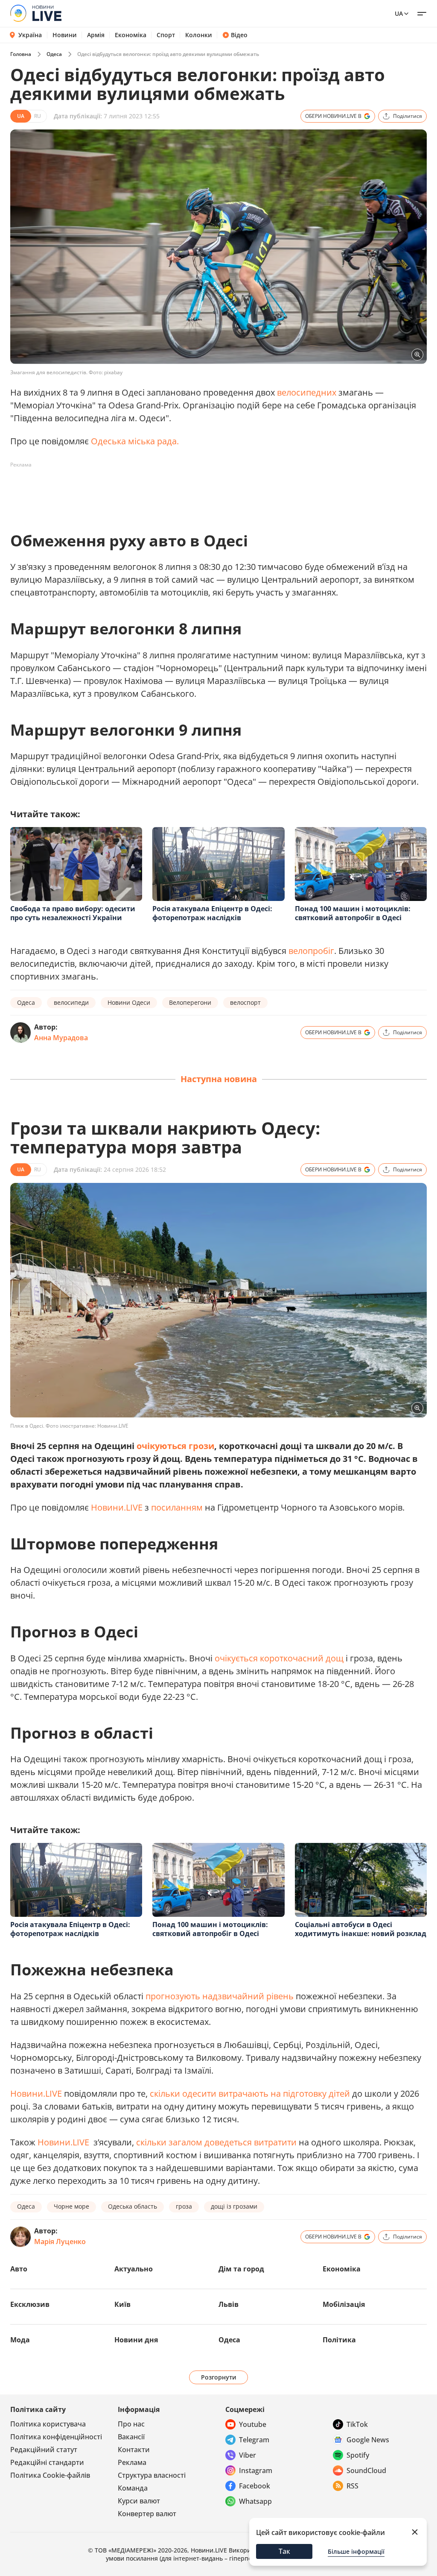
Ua (399, 13)
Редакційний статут (44, 2450)
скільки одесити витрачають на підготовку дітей (251, 2093)
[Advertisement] (166, 491)
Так (284, 2551)
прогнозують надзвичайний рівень (218, 1996)
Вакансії (131, 2437)
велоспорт (245, 1002)
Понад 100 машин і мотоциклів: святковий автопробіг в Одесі (353, 913)
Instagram (256, 2470)
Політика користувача (48, 2424)
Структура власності (152, 2475)
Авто (19, 2269)
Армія (96, 35)
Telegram (254, 2440)
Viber (248, 2455)
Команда (133, 2488)
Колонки (199, 35)
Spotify (358, 2455)
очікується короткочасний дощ (279, 1658)
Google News (368, 2440)
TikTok (357, 2424)
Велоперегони (190, 1002)
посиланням (177, 1507)
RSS (353, 2486)
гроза (184, 2206)
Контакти (134, 2450)
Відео (239, 35)
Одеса (54, 54)
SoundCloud (366, 2470)
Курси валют (139, 2501)
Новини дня (136, 2340)
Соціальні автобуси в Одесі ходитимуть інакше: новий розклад (361, 1929)
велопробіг (311, 951)
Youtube (253, 2424)
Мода (20, 2340)
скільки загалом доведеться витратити (217, 2142)
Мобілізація (344, 2304)
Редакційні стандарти (47, 2462)
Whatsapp (255, 2501)
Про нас (131, 2424)
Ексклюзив (30, 2304)
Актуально (134, 2269)
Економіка (131, 35)
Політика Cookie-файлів (50, 2475)
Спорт (166, 35)
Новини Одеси (129, 1002)
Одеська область (133, 2206)
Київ (122, 2304)
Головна (21, 54)
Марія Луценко (60, 2242)
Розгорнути (219, 2377)
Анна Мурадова (61, 1038)
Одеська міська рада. (135, 441)
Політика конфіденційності (56, 2437)
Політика (339, 2340)
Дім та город (241, 2269)
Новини (65, 35)
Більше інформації (356, 2551)
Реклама (132, 2462)
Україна (30, 35)
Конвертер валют (147, 2514)
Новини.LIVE (117, 1507)
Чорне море (71, 2206)
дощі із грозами (234, 2206)
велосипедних (308, 392)
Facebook (255, 2486)
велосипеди (71, 1002)
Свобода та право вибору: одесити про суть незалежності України (73, 913)
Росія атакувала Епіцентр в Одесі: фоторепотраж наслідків (212, 913)
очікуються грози (175, 1446)
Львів (229, 2304)
